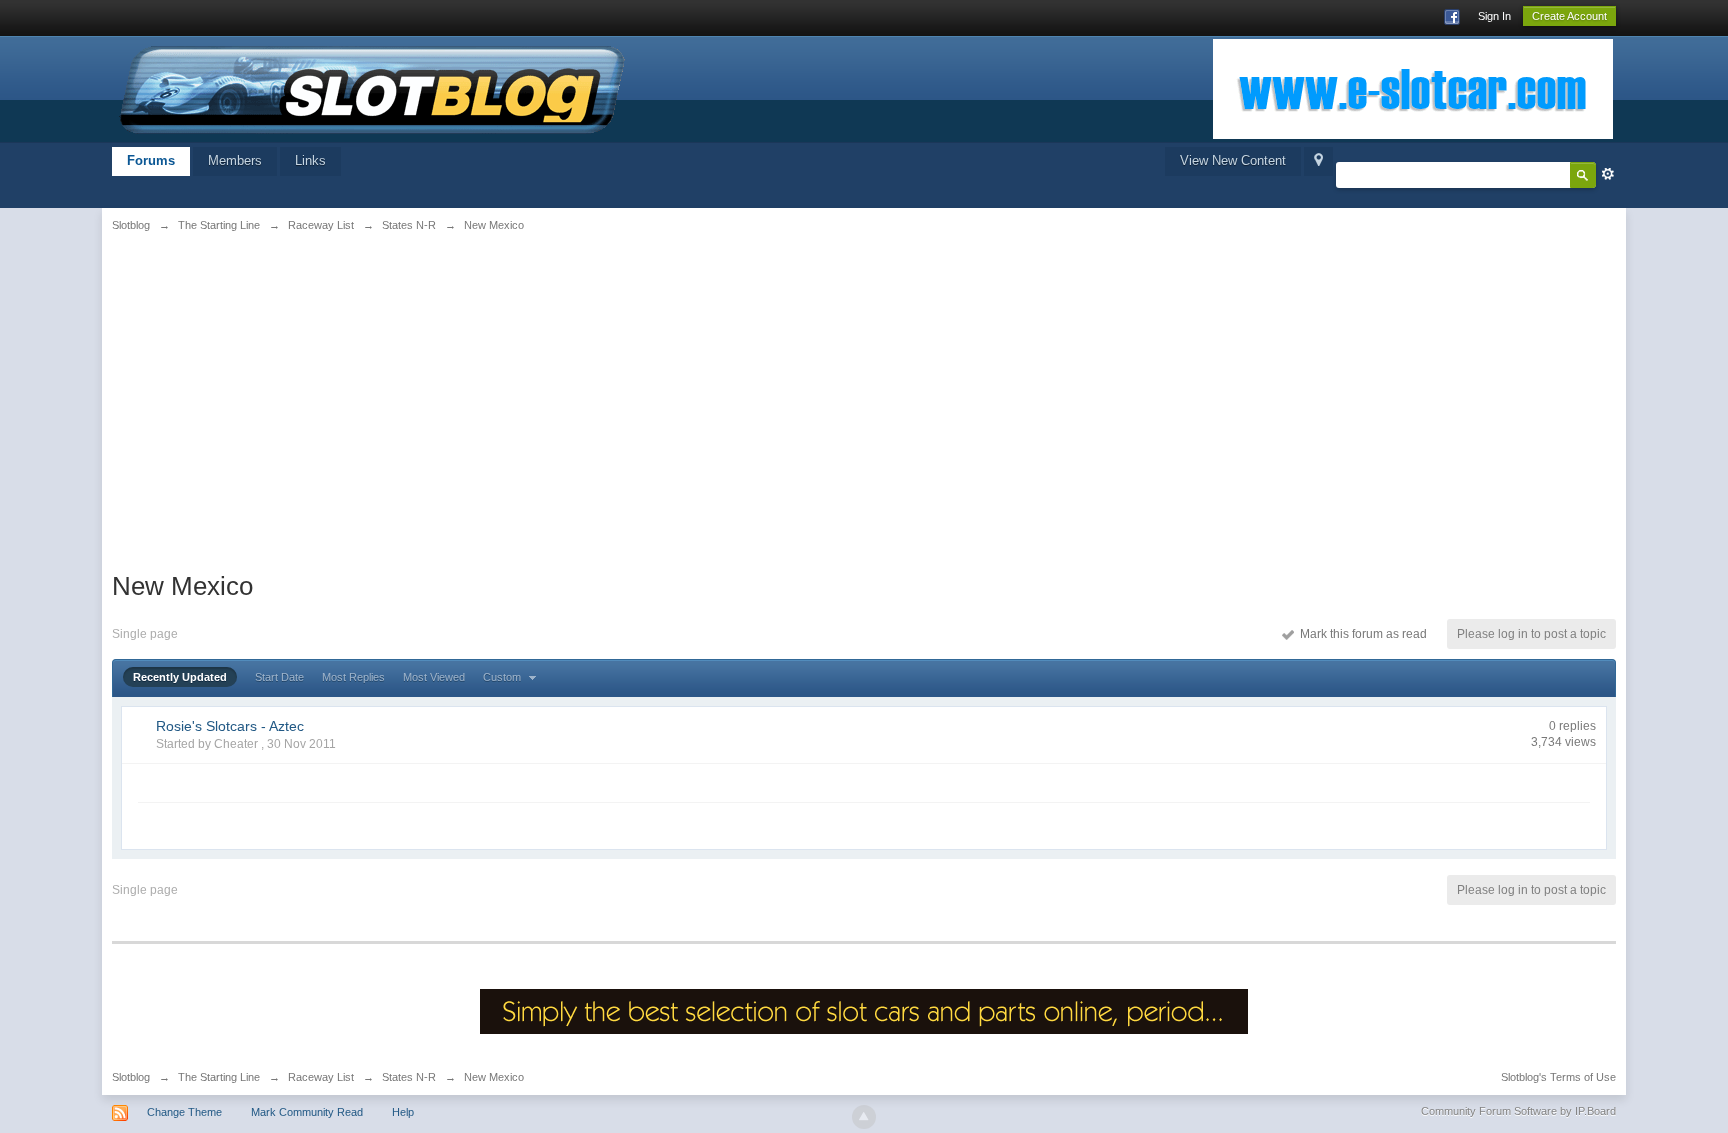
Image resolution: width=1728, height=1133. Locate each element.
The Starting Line (219, 1077)
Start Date (279, 677)
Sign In (1494, 16)
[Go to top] (864, 1117)
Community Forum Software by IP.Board (1518, 1111)
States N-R (409, 1077)
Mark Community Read (307, 1112)
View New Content (1233, 160)
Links (310, 160)
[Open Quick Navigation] (1318, 161)
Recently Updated (180, 677)
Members (235, 160)
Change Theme (184, 1112)
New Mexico (494, 1077)
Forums (151, 160)
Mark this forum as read (1360, 634)
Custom (503, 677)
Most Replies (353, 677)
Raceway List (321, 1077)
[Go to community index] (373, 87)
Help (403, 1112)
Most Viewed (434, 677)
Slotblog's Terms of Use (1558, 1077)
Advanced (1608, 174)
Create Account (1569, 16)
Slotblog (131, 1077)
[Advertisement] (370, 397)
